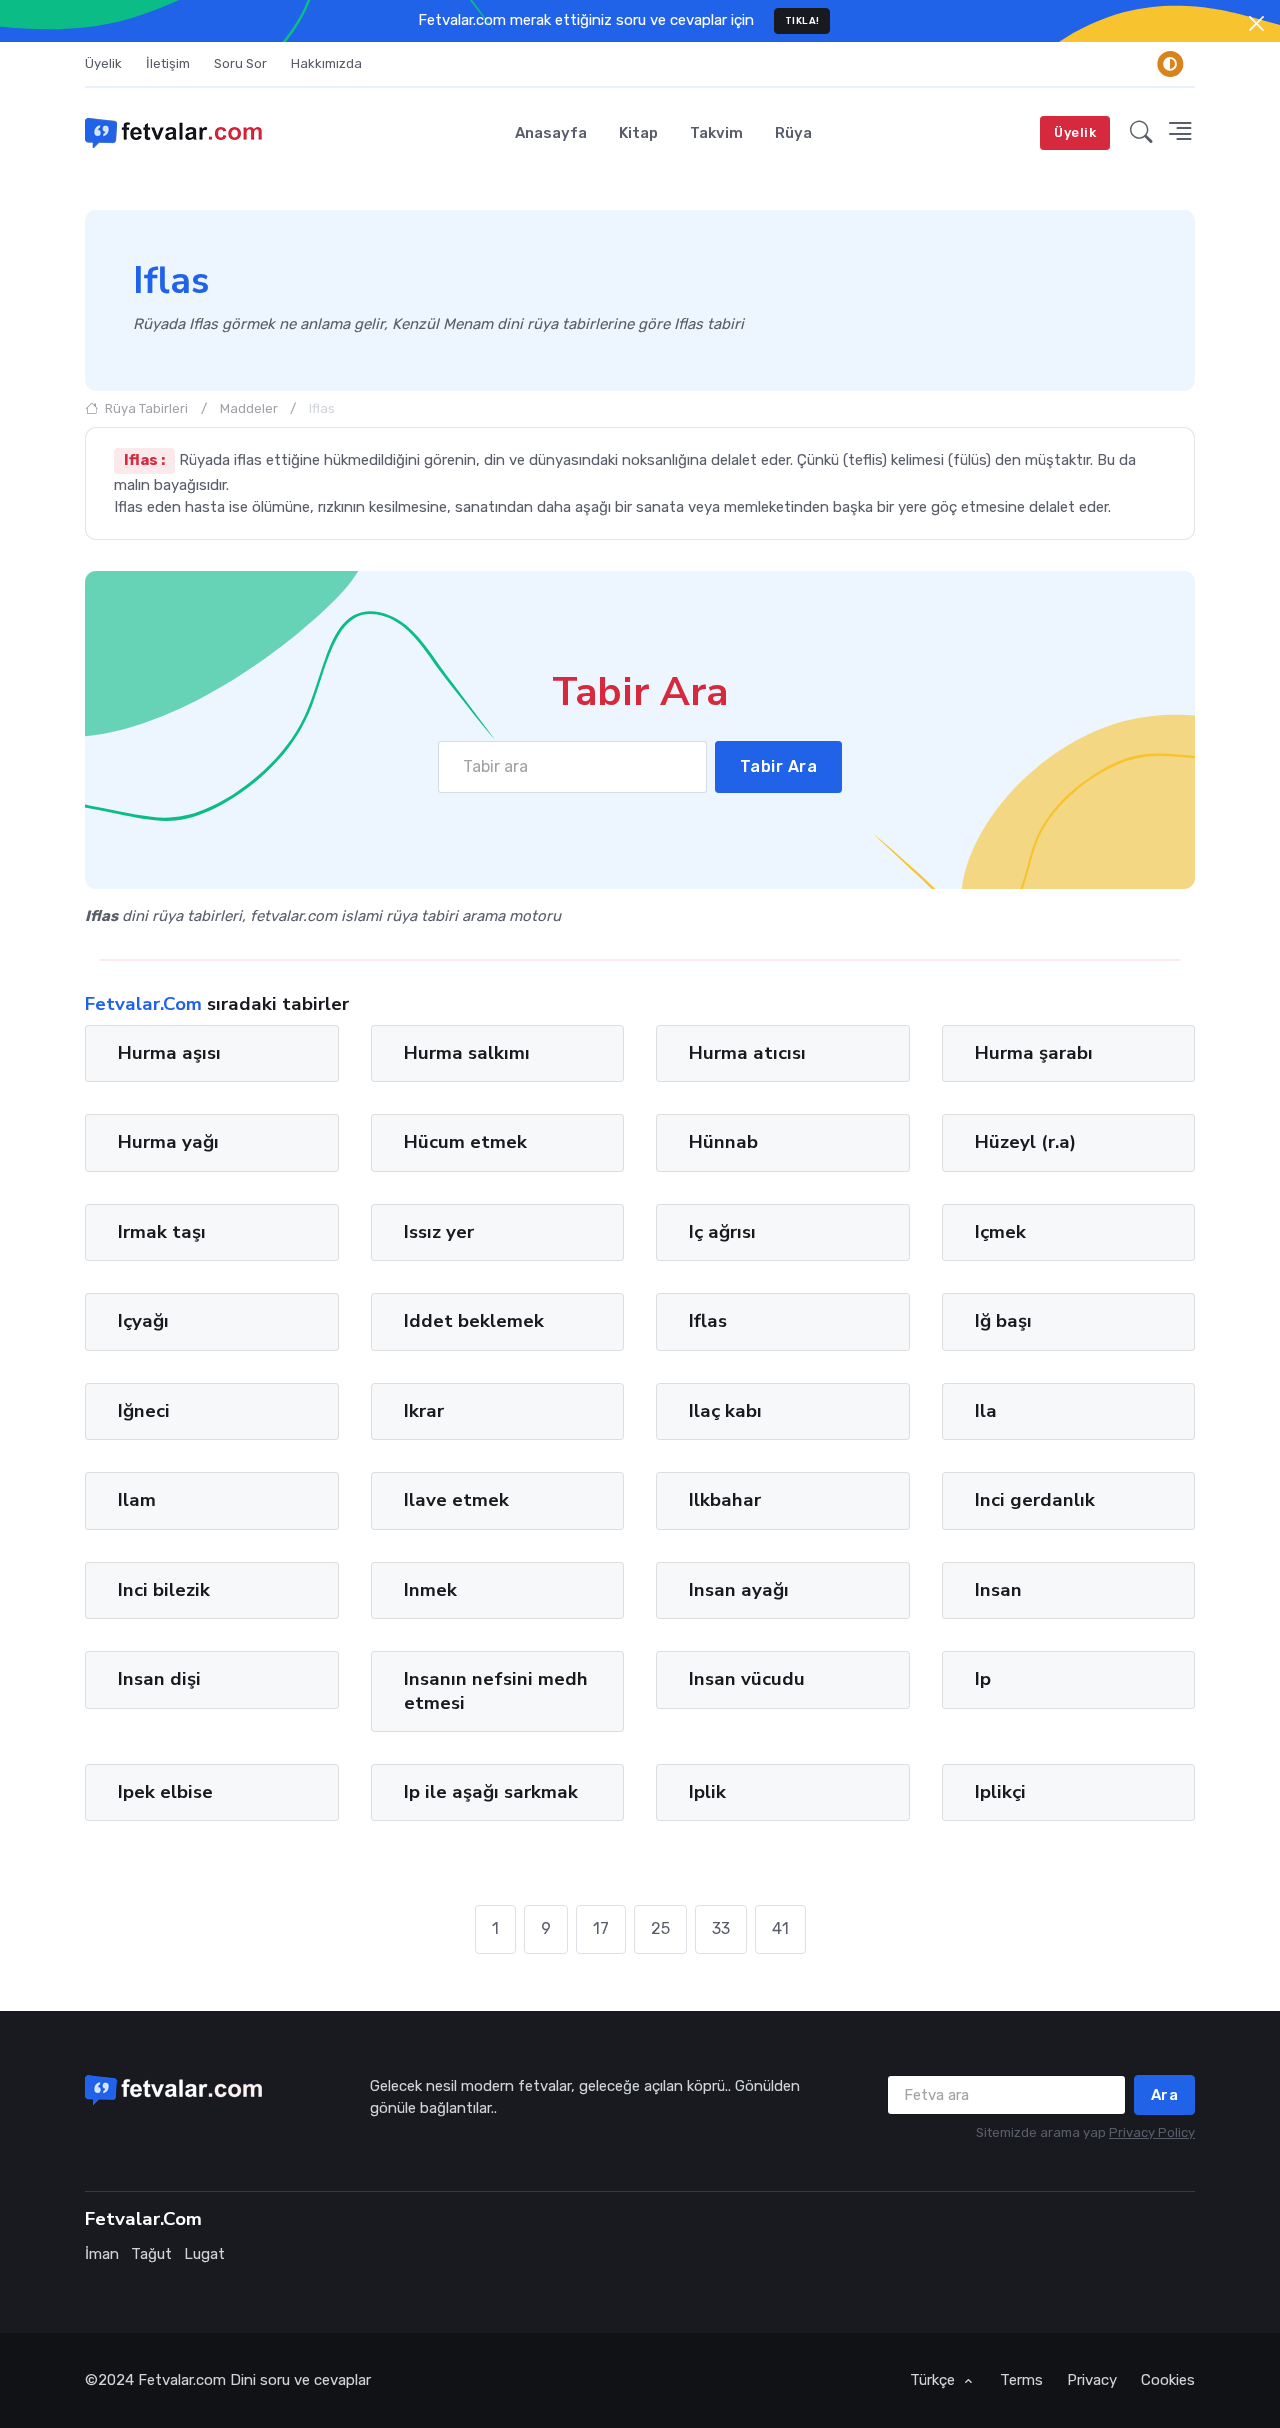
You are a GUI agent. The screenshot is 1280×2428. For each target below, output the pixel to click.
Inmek (430, 1590)
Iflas (708, 1321)
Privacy (1092, 2380)
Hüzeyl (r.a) (1025, 1142)
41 (780, 1928)
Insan (998, 1590)
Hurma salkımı (467, 1053)
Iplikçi (1000, 1792)
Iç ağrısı (722, 1232)
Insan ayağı (739, 1590)
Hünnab (723, 1142)
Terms (1021, 2380)
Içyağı (143, 1321)
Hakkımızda (326, 63)
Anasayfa (551, 133)
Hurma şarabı (1034, 1053)
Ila (986, 1411)
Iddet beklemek (474, 1321)
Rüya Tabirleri (145, 408)
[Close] (1256, 23)
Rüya (793, 133)
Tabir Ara (779, 766)
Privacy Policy (1152, 2132)
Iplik (707, 1792)
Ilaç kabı (725, 1411)
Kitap (638, 133)
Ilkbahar (725, 1500)
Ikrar (424, 1411)
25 (660, 1928)
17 (601, 1928)
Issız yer (439, 1232)
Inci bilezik (164, 1590)
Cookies (1168, 2380)
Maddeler (249, 408)
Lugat (204, 2254)
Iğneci (144, 1411)
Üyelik (103, 63)
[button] (1141, 133)
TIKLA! (802, 20)
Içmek (1000, 1232)
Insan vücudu (747, 1679)
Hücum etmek (465, 1142)
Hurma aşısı (169, 1053)
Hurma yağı (168, 1142)
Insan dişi (159, 1679)
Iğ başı (1003, 1321)
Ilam (137, 1500)
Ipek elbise (165, 1792)
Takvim (716, 133)
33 (721, 1928)
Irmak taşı (162, 1232)
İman (102, 2254)
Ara (1165, 2095)
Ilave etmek (456, 1500)
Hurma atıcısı (747, 1053)
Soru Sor (240, 63)
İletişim (168, 63)
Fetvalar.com (182, 2380)
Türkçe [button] (934, 2380)
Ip (983, 1679)
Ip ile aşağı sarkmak (491, 1792)
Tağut (151, 2254)
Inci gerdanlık (1035, 1500)
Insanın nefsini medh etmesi (496, 1690)
